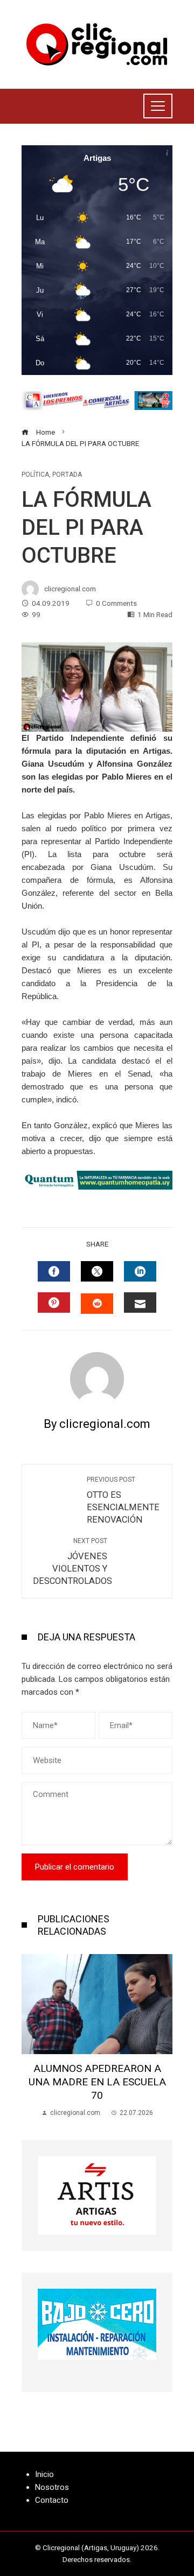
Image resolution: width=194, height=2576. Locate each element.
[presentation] (32, 2036)
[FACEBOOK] (54, 1271)
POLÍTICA (35, 475)
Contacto (52, 2500)
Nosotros (52, 2487)
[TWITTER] (97, 1271)
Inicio (44, 2474)
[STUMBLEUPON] (97, 1304)
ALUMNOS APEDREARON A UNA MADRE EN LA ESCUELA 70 (97, 2082)
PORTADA (67, 475)
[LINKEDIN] (140, 1271)
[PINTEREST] (54, 1303)
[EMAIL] (140, 1303)
